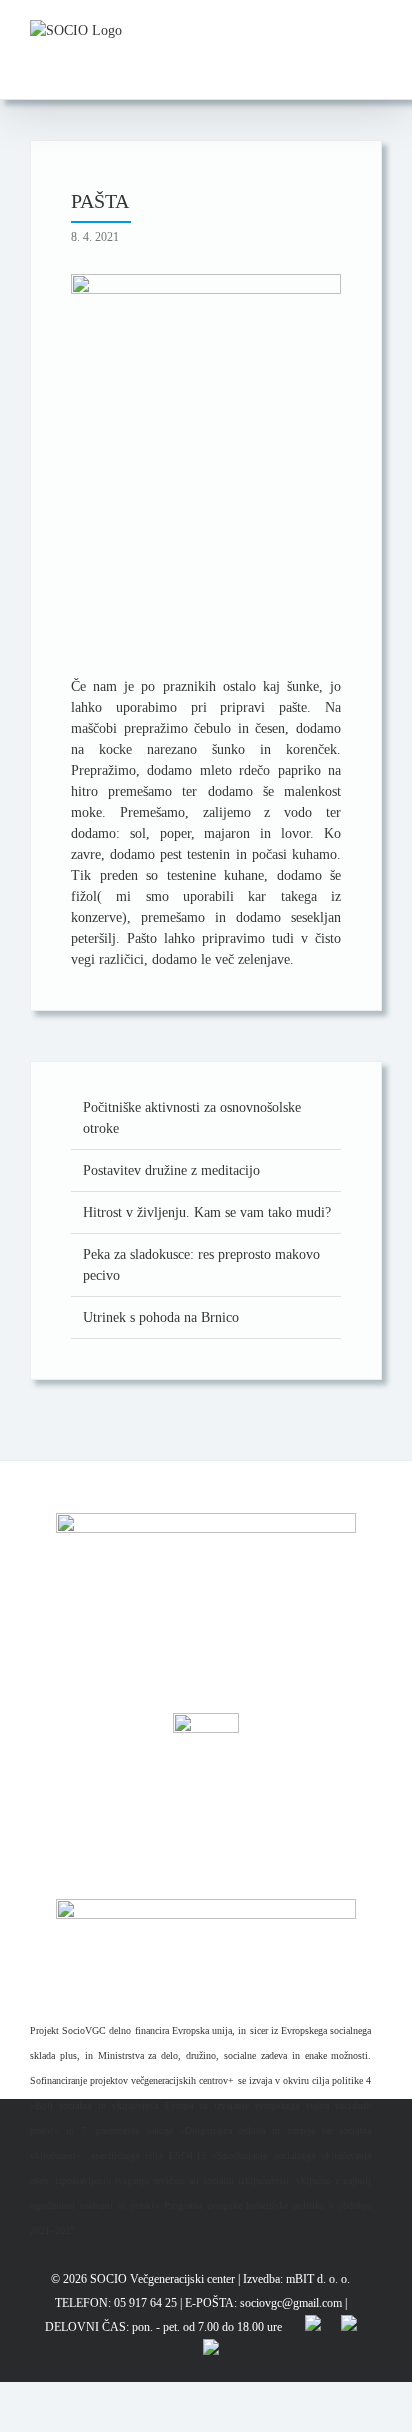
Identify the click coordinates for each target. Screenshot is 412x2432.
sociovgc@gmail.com (291, 2303)
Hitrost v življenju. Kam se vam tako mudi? (207, 1212)
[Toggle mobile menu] (374, 30)
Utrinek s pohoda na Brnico (161, 1317)
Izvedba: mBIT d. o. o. (296, 2279)
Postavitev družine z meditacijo (171, 1170)
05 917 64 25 (145, 2303)
